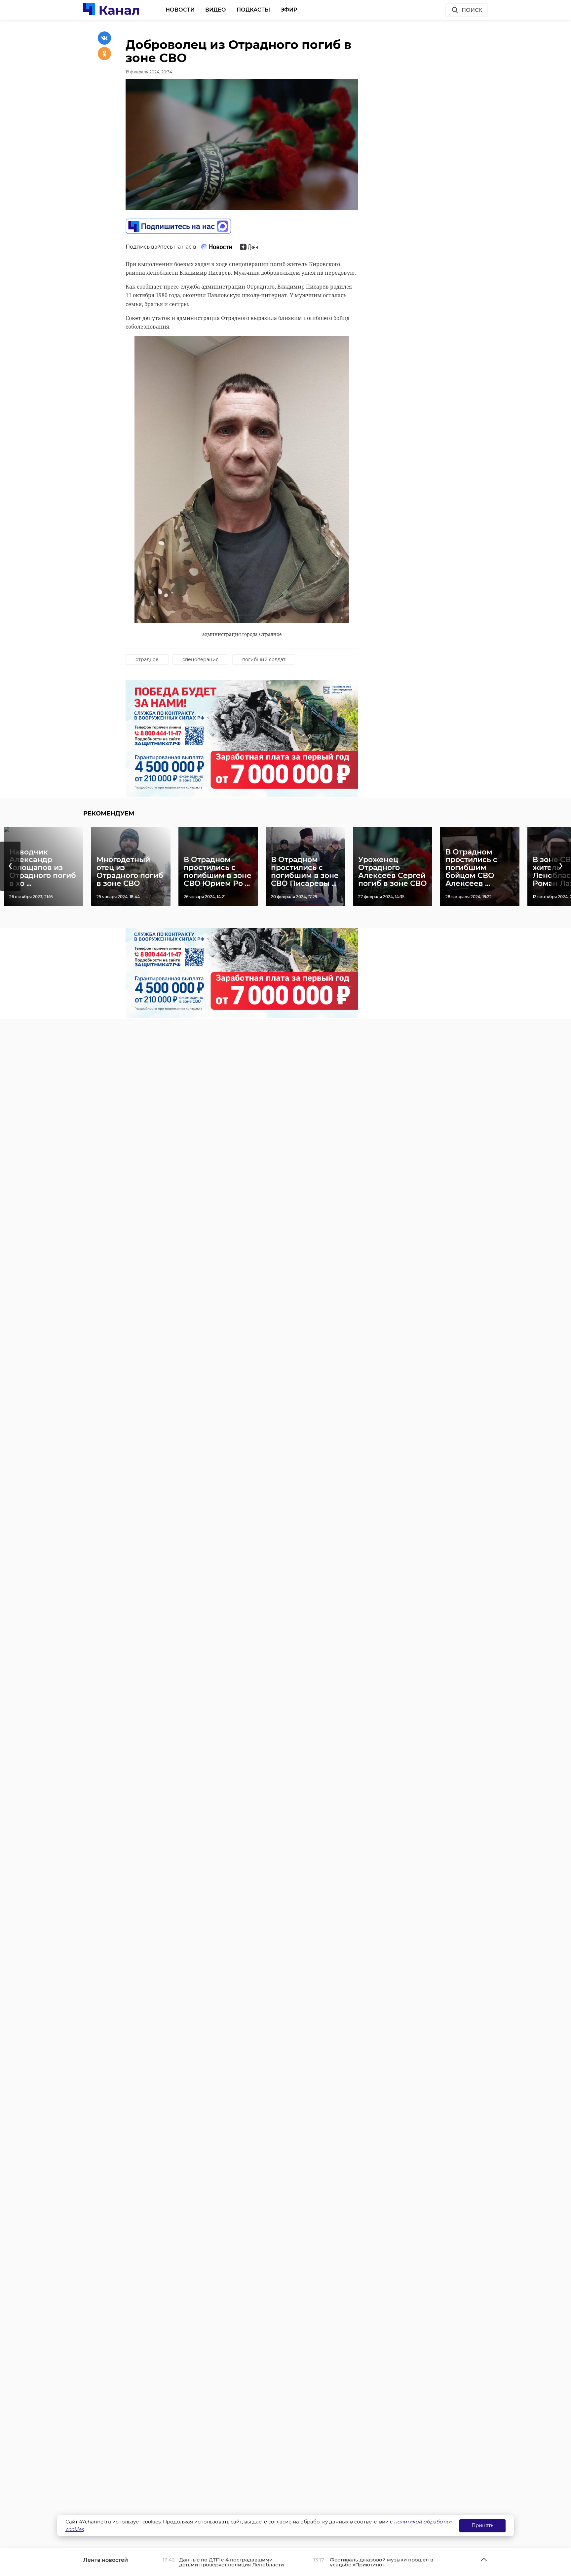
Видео (216, 10)
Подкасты (253, 10)
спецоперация (200, 659)
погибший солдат (264, 659)
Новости (180, 10)
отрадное (147, 659)
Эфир (289, 10)
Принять (482, 2525)
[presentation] (10, 866)
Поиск (472, 10)
